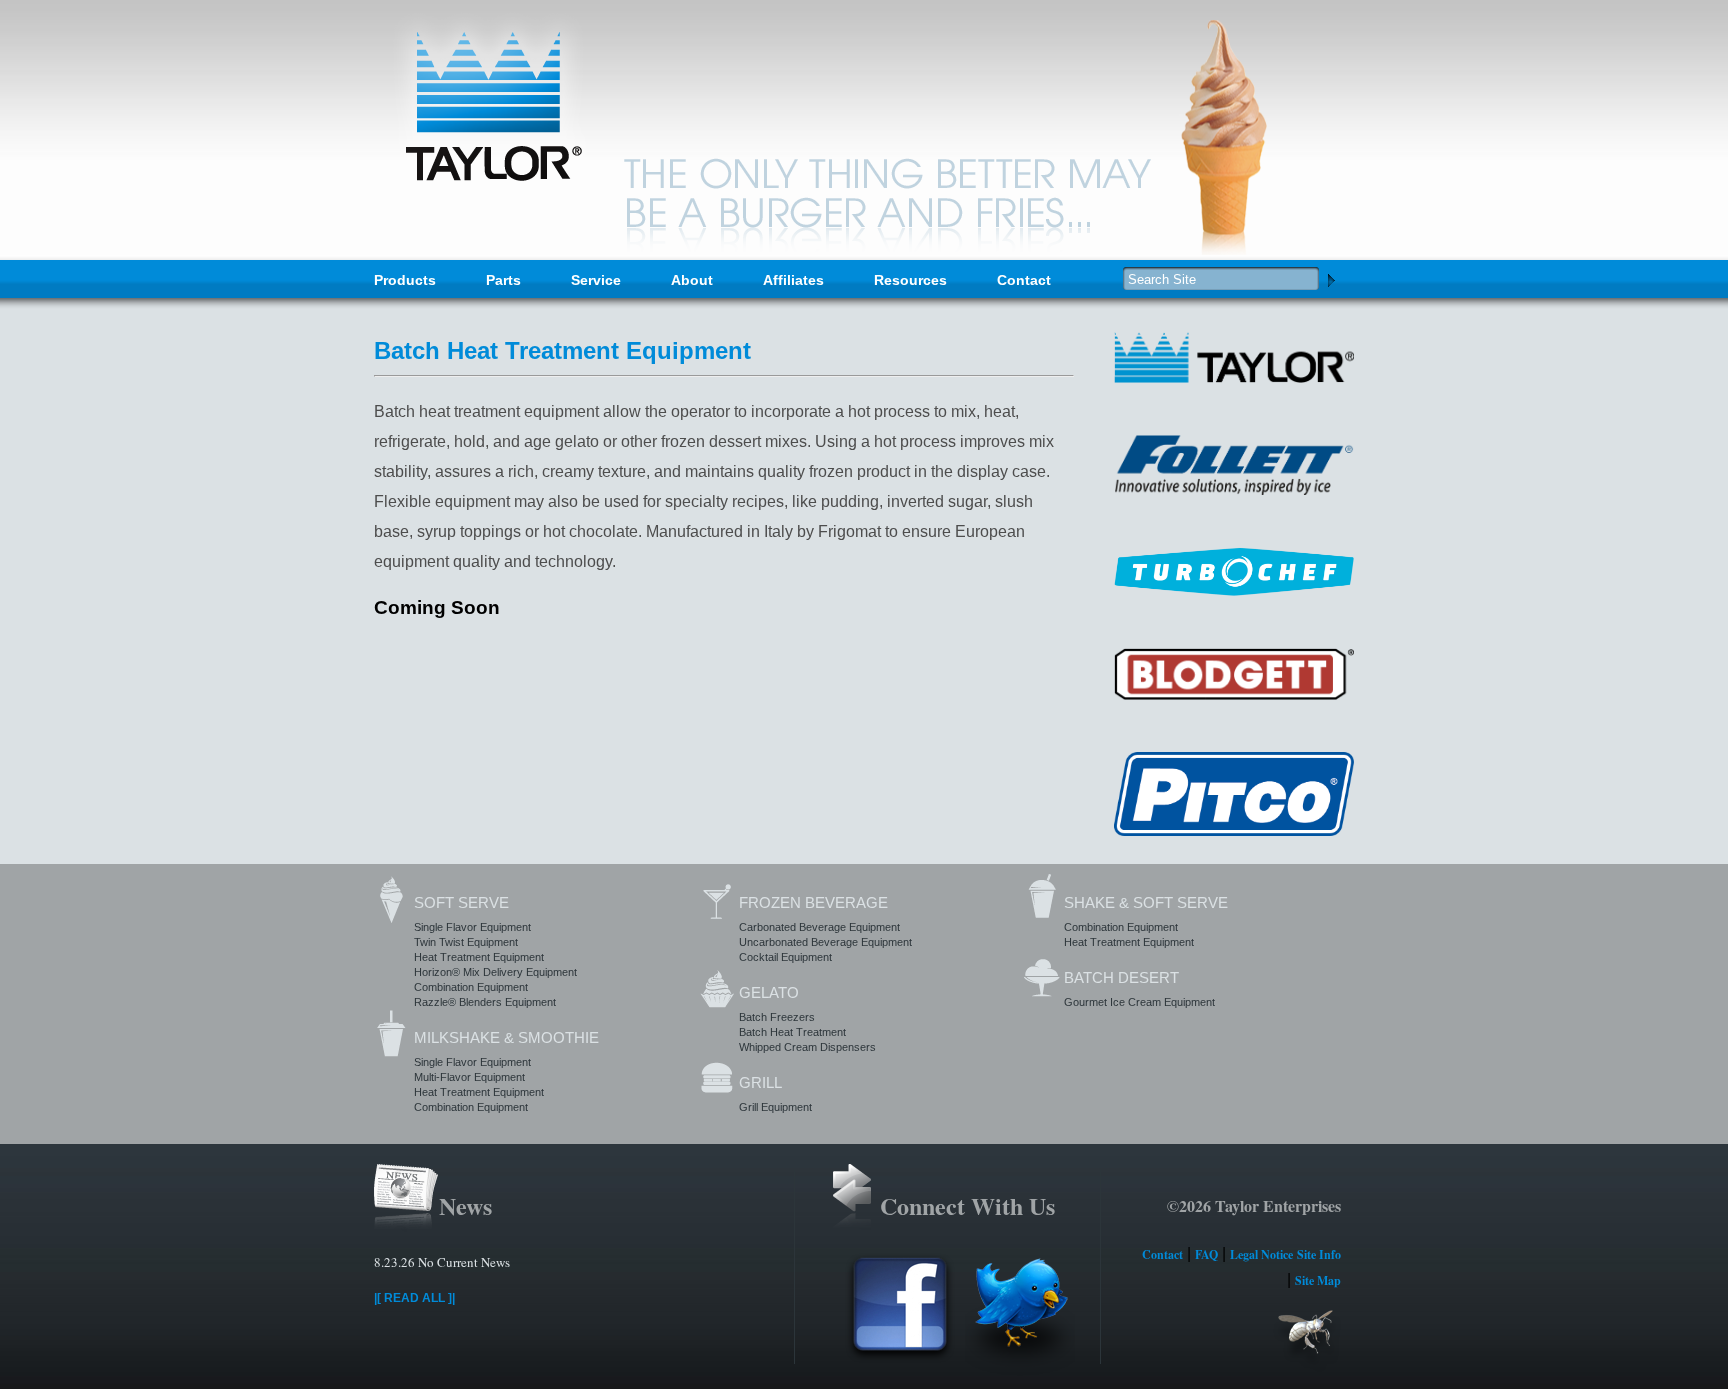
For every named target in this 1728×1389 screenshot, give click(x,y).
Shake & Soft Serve (1146, 902)
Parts (503, 280)
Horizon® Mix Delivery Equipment (495, 972)
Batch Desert (1121, 977)
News (465, 1205)
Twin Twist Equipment (466, 942)
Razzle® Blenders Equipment (485, 1002)
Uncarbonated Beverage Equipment (825, 942)
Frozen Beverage (813, 902)
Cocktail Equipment (785, 957)
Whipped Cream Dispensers (807, 1047)
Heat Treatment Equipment (479, 957)
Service (596, 280)
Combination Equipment (471, 987)
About (692, 280)
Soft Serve (461, 902)
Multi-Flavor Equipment (469, 1077)
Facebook (900, 1314)
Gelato (769, 992)
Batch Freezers (777, 1017)
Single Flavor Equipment (472, 927)
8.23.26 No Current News (442, 1262)
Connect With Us (967, 1205)
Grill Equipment (775, 1107)
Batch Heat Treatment (792, 1032)
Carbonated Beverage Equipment (819, 927)
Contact (1024, 280)
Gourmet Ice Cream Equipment (1139, 1002)
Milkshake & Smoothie (506, 1037)
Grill (760, 1082)
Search (1331, 279)
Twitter (1020, 1314)
